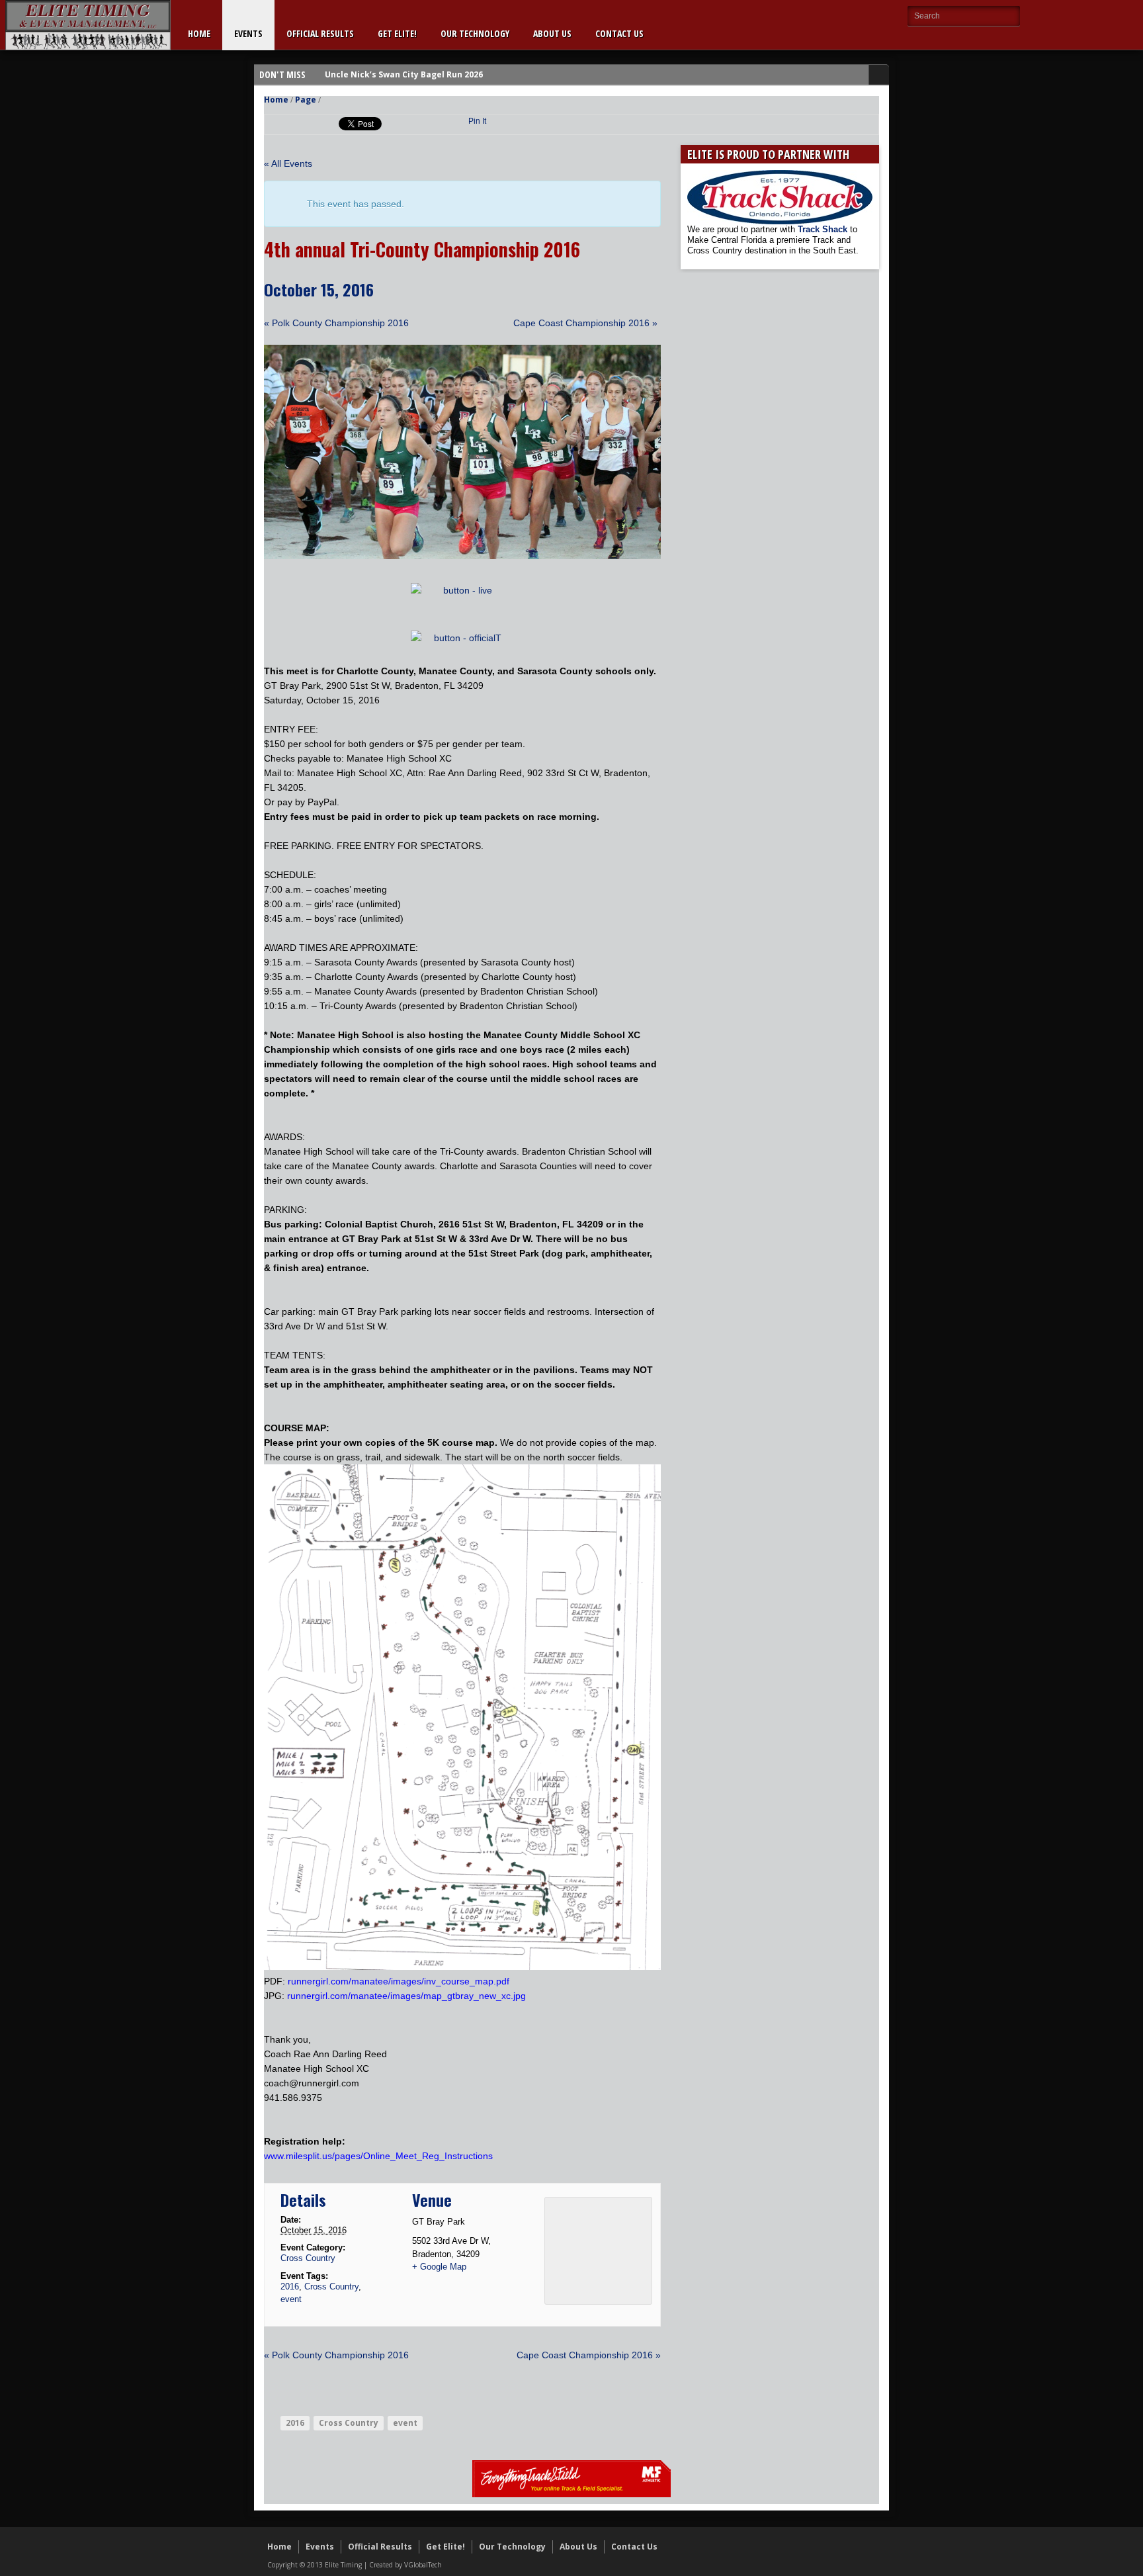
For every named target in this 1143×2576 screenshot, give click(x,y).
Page (306, 100)
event (291, 2299)
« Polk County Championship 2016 (336, 323)
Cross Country (308, 2258)
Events (248, 33)
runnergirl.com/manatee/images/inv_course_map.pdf (399, 1981)
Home (199, 33)
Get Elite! (397, 33)
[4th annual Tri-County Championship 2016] (462, 556)
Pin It (477, 121)
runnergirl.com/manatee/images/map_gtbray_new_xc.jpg (406, 1996)
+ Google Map (439, 2267)
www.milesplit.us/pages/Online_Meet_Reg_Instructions (378, 2156)
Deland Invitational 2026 (376, 74)
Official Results (320, 33)
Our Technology (475, 33)
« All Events (288, 163)
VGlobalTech (423, 2565)
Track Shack (824, 229)
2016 (290, 2287)
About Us (552, 33)
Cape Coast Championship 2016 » (585, 323)
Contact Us (619, 33)
